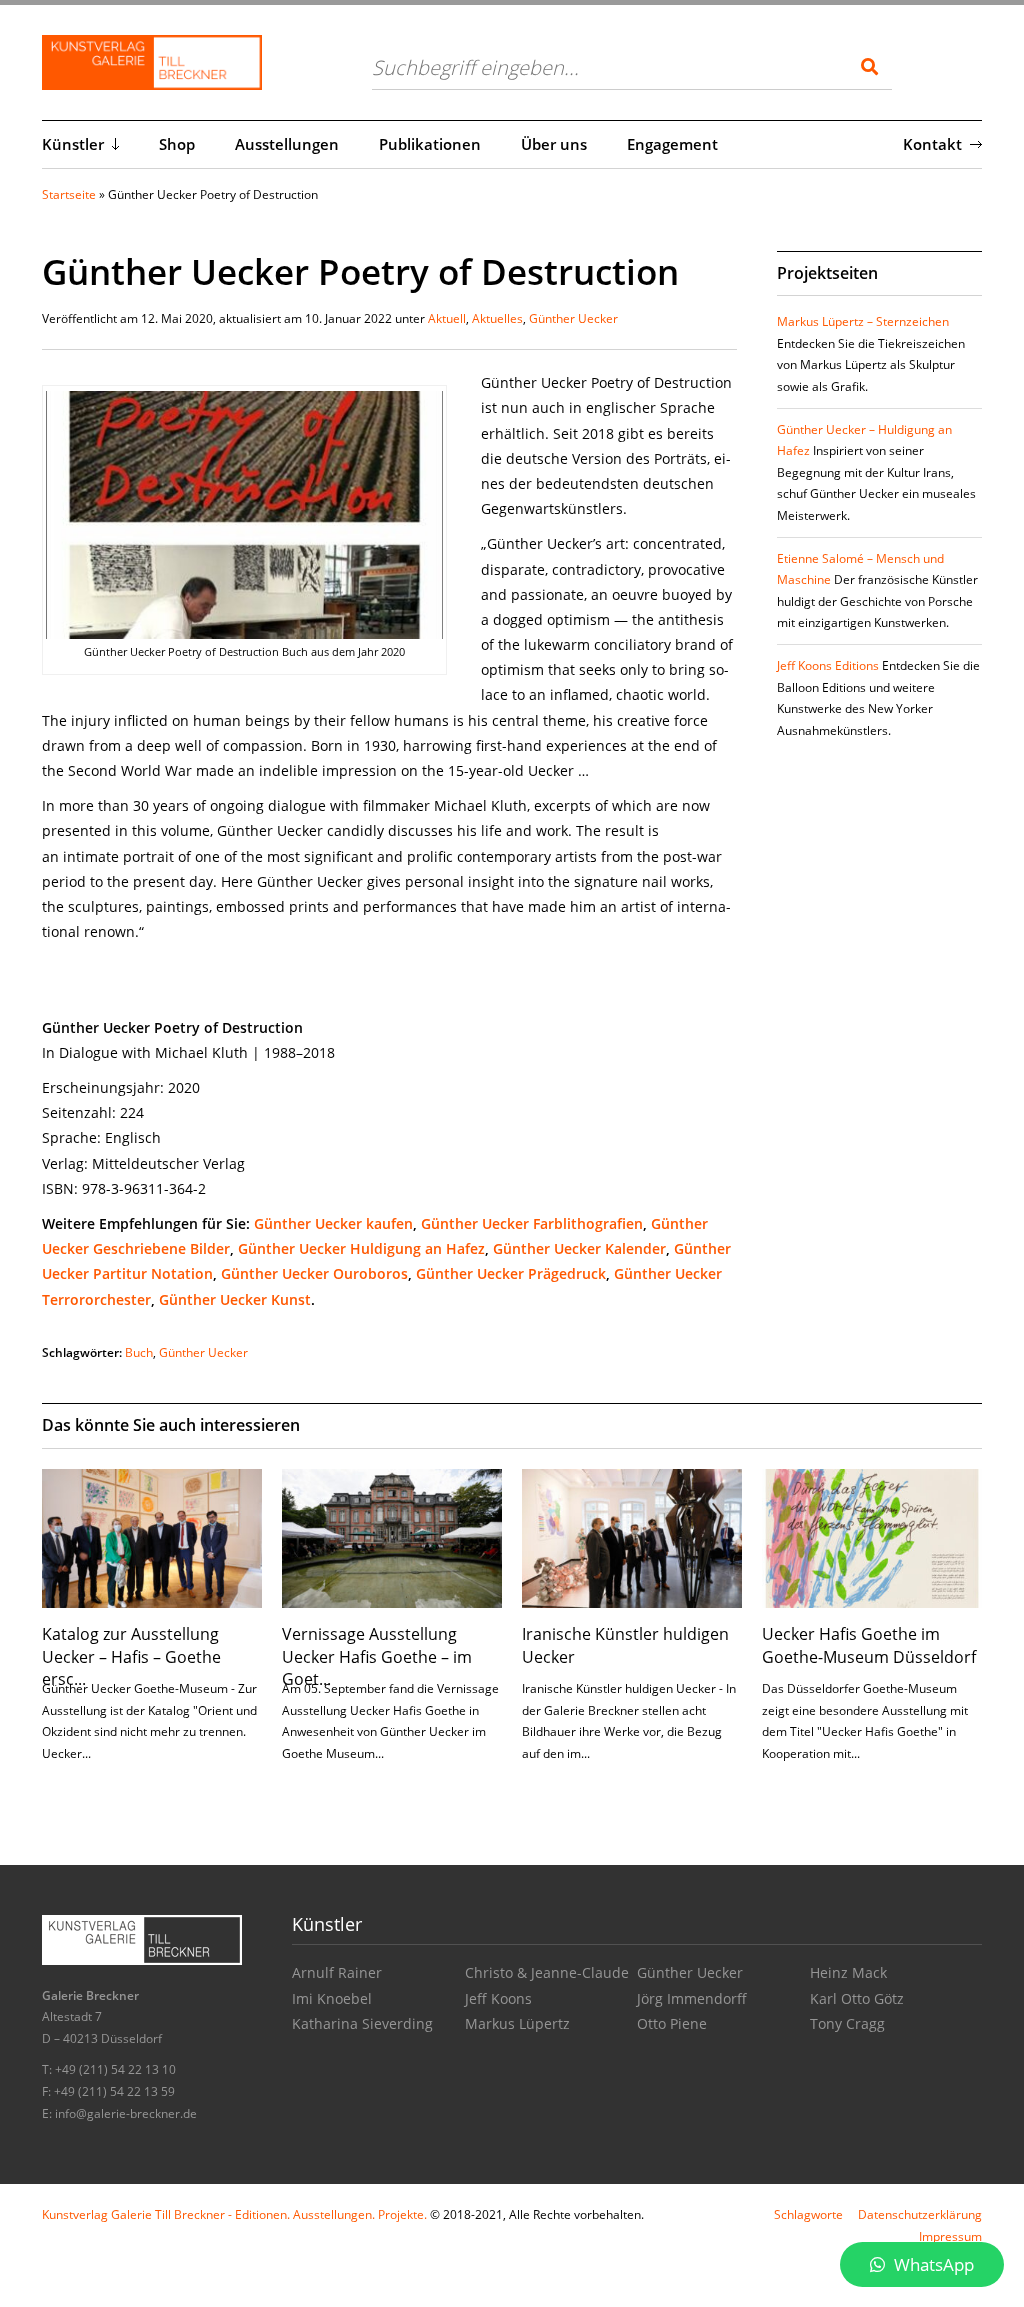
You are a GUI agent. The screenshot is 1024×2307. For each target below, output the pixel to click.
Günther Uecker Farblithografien (532, 1223)
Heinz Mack (848, 1972)
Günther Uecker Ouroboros (314, 1273)
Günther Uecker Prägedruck (511, 1273)
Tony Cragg (847, 2023)
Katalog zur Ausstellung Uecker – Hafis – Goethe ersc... (131, 1656)
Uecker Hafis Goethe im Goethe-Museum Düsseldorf (869, 1645)
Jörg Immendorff (692, 1998)
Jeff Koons (498, 1998)
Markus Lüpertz (517, 2023)
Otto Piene (672, 2023)
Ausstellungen (287, 144)
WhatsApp (932, 2264)
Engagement (672, 144)
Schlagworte (808, 2214)
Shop (177, 144)
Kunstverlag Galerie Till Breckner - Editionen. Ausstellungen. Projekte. (234, 2214)
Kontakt (932, 144)
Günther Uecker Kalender (579, 1248)
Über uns (554, 144)
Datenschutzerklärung (920, 2214)
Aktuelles (497, 318)
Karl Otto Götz (857, 1998)
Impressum (950, 2236)
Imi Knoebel (332, 1998)
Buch (139, 1352)
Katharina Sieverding (362, 2023)
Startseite (69, 194)
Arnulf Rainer (337, 1972)
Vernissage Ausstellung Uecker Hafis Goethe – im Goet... (377, 1656)
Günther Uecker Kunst (235, 1299)
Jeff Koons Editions (828, 665)
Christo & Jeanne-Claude (547, 1972)
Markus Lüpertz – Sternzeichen (863, 321)
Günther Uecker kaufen (333, 1223)
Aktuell (447, 318)
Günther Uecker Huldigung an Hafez (361, 1248)
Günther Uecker (573, 318)
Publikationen (430, 144)
